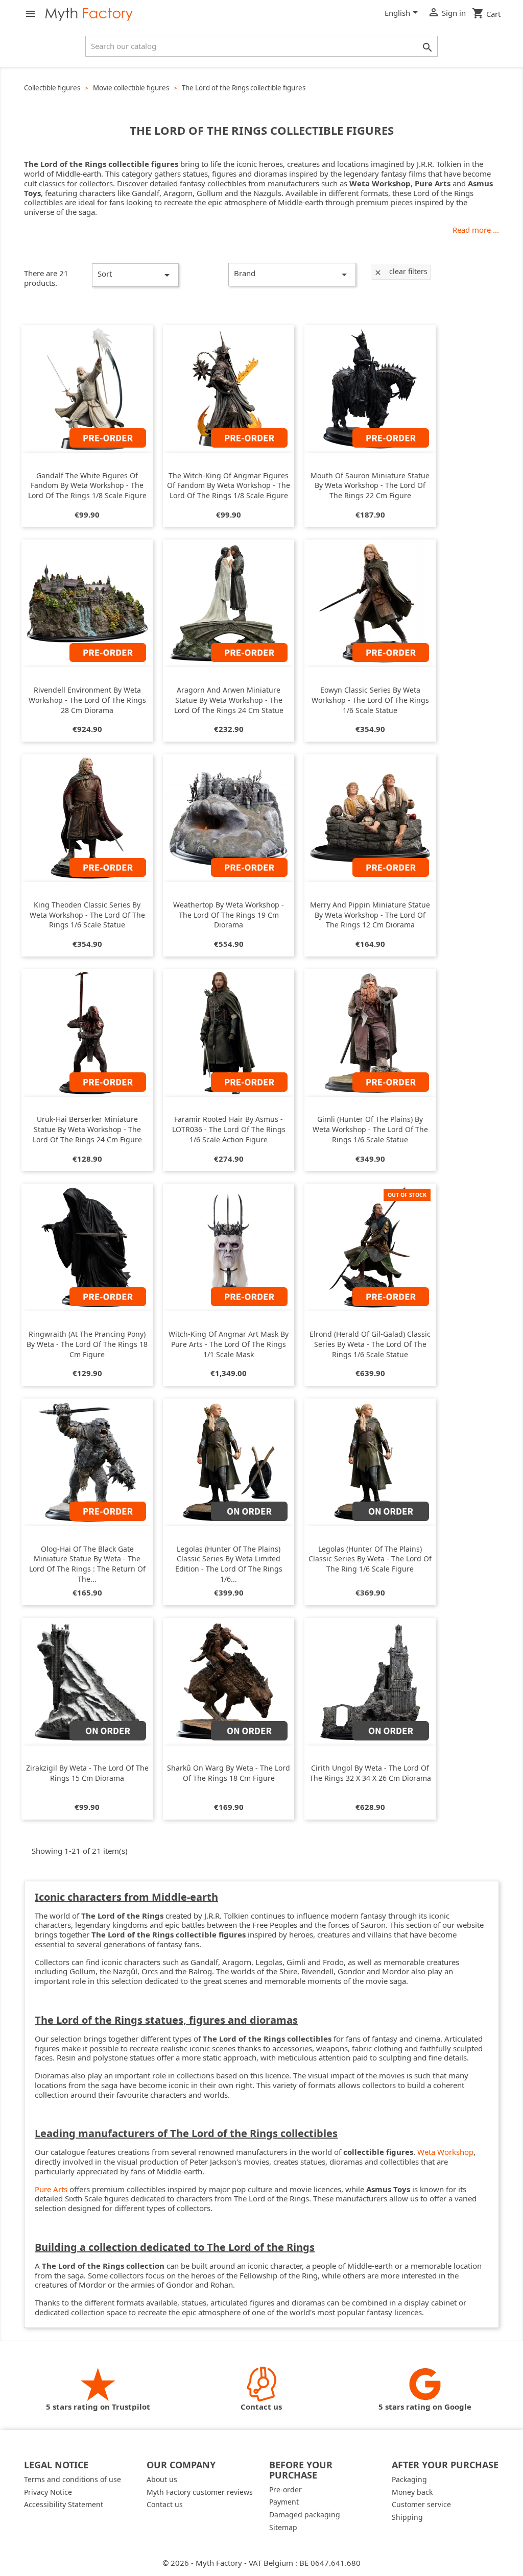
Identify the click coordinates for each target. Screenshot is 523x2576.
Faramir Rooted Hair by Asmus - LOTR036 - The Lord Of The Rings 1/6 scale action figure (229, 1129)
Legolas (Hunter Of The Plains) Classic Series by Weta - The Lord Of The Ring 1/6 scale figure (370, 1559)
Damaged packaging (305, 2514)
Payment (284, 2502)
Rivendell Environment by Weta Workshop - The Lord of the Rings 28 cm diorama (87, 700)
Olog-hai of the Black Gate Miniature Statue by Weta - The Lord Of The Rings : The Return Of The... (87, 1564)
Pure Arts (51, 2189)
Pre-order (286, 2489)
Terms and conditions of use (73, 2479)
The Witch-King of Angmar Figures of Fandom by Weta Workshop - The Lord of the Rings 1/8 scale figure (229, 486)
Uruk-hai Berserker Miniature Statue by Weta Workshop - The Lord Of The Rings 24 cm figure (87, 1129)
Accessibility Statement (64, 2504)
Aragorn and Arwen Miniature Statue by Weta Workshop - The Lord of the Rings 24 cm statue (229, 700)
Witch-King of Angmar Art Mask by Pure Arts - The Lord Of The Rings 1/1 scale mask (229, 1344)
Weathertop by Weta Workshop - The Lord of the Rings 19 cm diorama (229, 915)
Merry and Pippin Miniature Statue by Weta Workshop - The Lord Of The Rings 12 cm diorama (370, 915)
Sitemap (283, 2527)
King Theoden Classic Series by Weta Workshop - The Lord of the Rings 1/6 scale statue (87, 915)
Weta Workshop (445, 2152)
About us (162, 2479)
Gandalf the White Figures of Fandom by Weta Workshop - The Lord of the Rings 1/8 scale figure (87, 486)
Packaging (409, 2479)
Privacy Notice (48, 2492)
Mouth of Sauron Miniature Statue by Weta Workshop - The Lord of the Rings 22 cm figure (370, 486)
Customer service (421, 2504)
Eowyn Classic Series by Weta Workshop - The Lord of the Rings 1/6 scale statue (370, 700)
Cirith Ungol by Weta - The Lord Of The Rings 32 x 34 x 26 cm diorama (370, 1773)
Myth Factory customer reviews (200, 2492)
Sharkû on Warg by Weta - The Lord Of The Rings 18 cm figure (229, 1773)
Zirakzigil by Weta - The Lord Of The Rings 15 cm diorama (87, 1773)
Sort (135, 275)
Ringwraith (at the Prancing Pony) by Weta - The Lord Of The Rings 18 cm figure (87, 1344)
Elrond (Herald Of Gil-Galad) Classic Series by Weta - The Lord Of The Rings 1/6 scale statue (370, 1344)
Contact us (165, 2504)
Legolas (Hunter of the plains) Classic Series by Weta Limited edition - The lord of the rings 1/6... (229, 1564)
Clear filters (401, 271)
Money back (412, 2492)
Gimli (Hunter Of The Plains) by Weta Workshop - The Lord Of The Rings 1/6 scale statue (370, 1129)
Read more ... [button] (476, 230)
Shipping (407, 2517)
